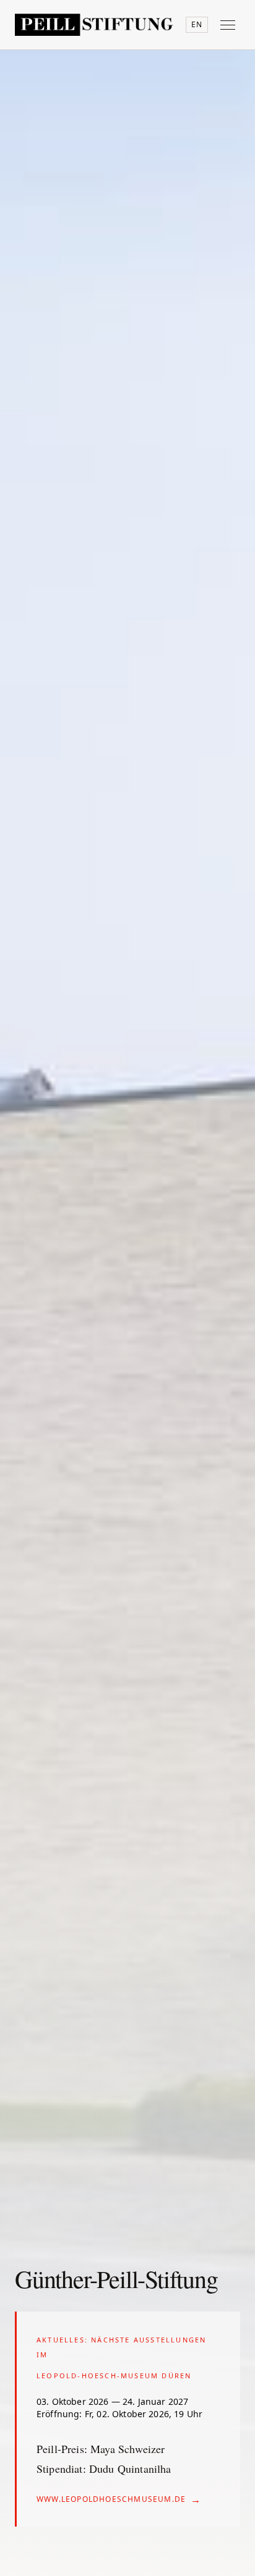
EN (197, 24)
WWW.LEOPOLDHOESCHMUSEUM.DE (119, 2499)
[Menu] (228, 25)
